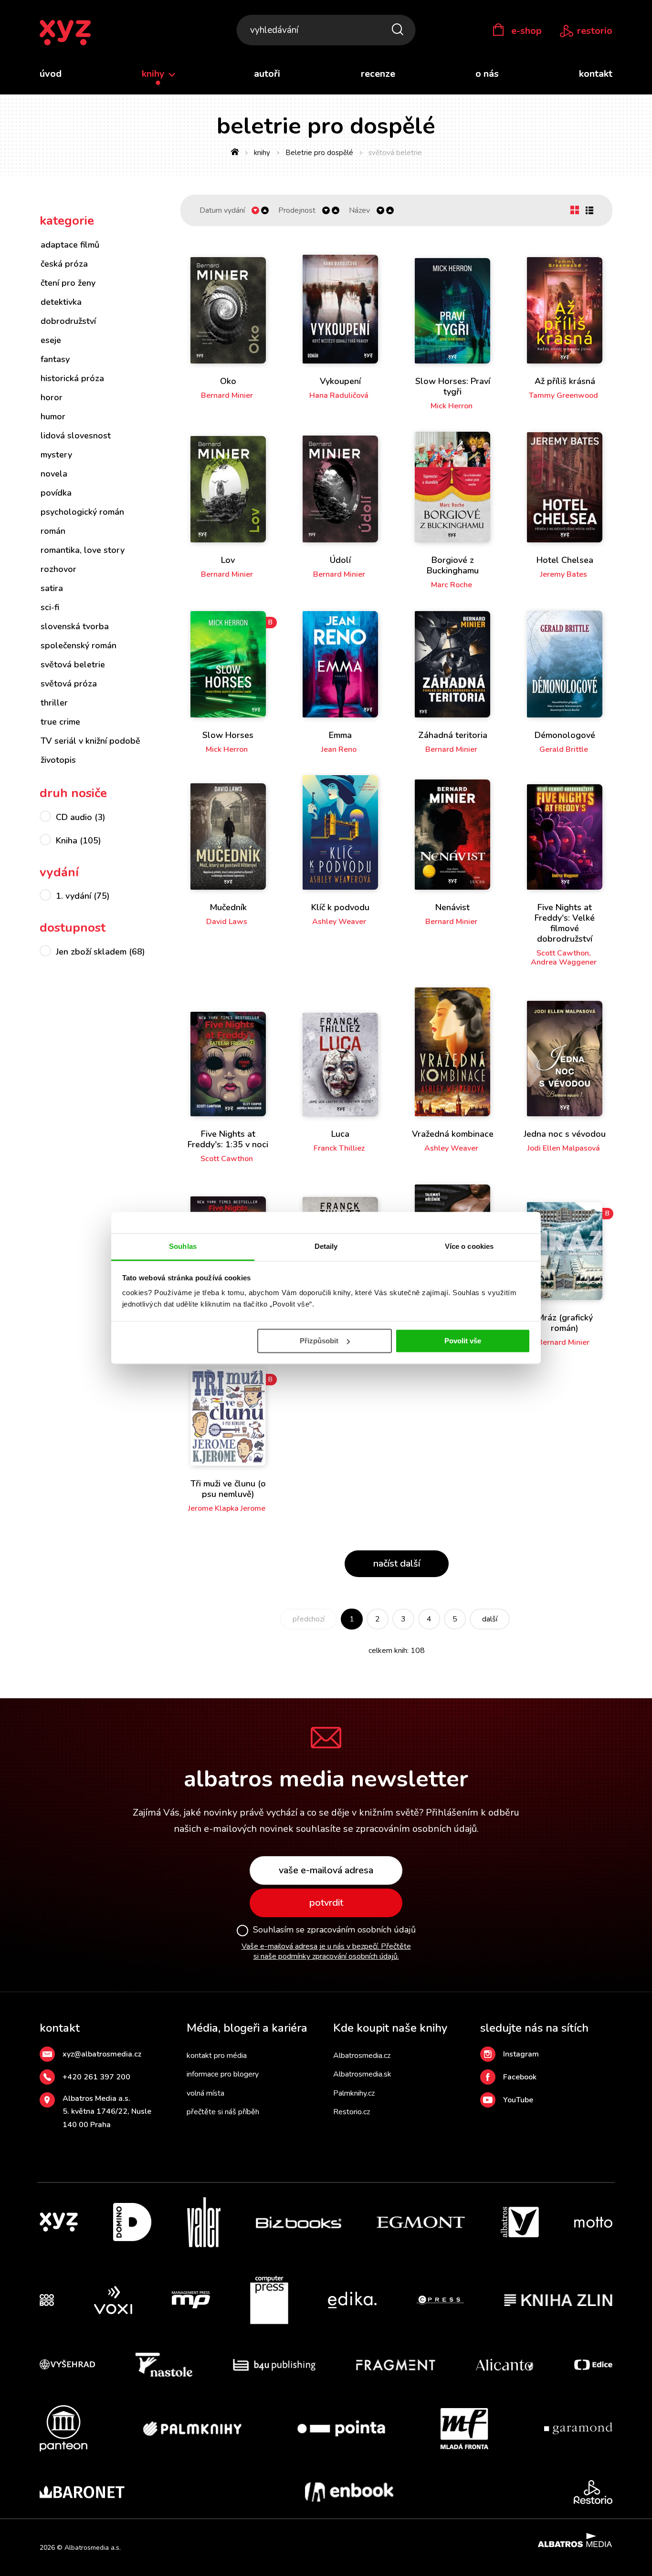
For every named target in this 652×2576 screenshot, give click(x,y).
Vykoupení (340, 381)
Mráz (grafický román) (565, 1323)
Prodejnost (297, 211)
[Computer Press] (269, 2300)
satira (52, 588)
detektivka (61, 302)
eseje (51, 340)
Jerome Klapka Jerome (227, 1508)
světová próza (69, 684)
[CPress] (440, 2300)
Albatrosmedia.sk (362, 2074)
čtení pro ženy (68, 283)
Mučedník (228, 907)
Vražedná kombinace (453, 1134)
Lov (228, 560)
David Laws (227, 922)
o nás (487, 74)
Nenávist (452, 907)
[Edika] (352, 2300)
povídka (56, 493)
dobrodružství (68, 321)
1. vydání (83, 896)
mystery (56, 455)
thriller (54, 703)
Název (359, 211)
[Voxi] (113, 2300)
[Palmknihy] (192, 2428)
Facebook (520, 2077)
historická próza (72, 378)
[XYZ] (59, 2222)
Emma (340, 735)
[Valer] (204, 2222)
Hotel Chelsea (565, 560)
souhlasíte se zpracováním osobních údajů (386, 1829)
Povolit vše (463, 1341)
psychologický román (82, 512)
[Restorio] (593, 2492)
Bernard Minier (227, 395)
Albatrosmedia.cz (362, 2056)
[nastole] (164, 2365)
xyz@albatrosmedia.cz (102, 2054)
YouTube (518, 2100)
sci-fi (50, 607)
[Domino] (132, 2222)
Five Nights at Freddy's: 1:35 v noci (228, 1139)
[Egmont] (421, 2222)
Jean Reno (339, 749)
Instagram (521, 2054)
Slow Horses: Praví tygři (453, 386)
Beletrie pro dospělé (319, 153)
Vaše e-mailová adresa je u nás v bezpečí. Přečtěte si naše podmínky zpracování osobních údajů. (326, 1951)
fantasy (55, 359)
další (490, 1619)
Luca (340, 1134)
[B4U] (274, 2365)
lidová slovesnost (76, 436)
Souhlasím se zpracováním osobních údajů (334, 1930)
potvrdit (326, 1903)
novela (54, 474)
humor (53, 416)
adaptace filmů (70, 245)
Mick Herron (452, 406)
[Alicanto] (505, 2365)
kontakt (596, 74)
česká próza (64, 264)
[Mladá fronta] (464, 2428)
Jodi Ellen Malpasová (564, 1148)
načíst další (397, 1563)
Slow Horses (228, 735)
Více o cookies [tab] (469, 1246)
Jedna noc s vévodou (565, 1134)
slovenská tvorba (75, 626)
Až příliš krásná (565, 381)
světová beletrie (73, 665)
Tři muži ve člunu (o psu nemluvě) (228, 1489)
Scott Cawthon (563, 953)
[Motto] (593, 2222)
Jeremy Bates (564, 574)
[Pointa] (341, 2428)
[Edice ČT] (593, 2365)
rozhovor (58, 569)
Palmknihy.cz (354, 2093)
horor (52, 397)
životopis (58, 760)
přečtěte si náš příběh (223, 2112)
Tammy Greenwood (563, 395)
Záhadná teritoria (453, 735)
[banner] (65, 33)
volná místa (205, 2093)
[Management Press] (191, 2300)
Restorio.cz (352, 2112)
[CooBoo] (47, 2300)
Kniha (79, 841)
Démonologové (565, 735)
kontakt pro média (217, 2056)
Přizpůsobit (319, 1341)
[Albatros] (520, 2222)
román (53, 531)
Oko (228, 381)
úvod (51, 74)
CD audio (81, 817)
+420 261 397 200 (96, 2077)
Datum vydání (222, 211)
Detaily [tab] (326, 1246)
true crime (60, 722)
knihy (154, 74)
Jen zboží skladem (100, 952)
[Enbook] (349, 2492)
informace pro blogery (223, 2074)
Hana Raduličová (339, 395)
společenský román (79, 645)
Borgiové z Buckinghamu (453, 565)
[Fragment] (396, 2365)
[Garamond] (578, 2428)
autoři (267, 74)
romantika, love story (83, 550)
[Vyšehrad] (67, 2365)
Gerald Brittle (564, 749)
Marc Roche (452, 585)
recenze (378, 74)
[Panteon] (63, 2428)
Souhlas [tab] (183, 1246)
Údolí (340, 560)
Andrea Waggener (564, 962)
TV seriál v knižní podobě (90, 741)
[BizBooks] (299, 2222)
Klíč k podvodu (340, 907)
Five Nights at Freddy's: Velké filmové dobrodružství (565, 923)
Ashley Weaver (339, 922)
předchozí (309, 1619)
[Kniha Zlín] (558, 2300)
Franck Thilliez (339, 1148)
